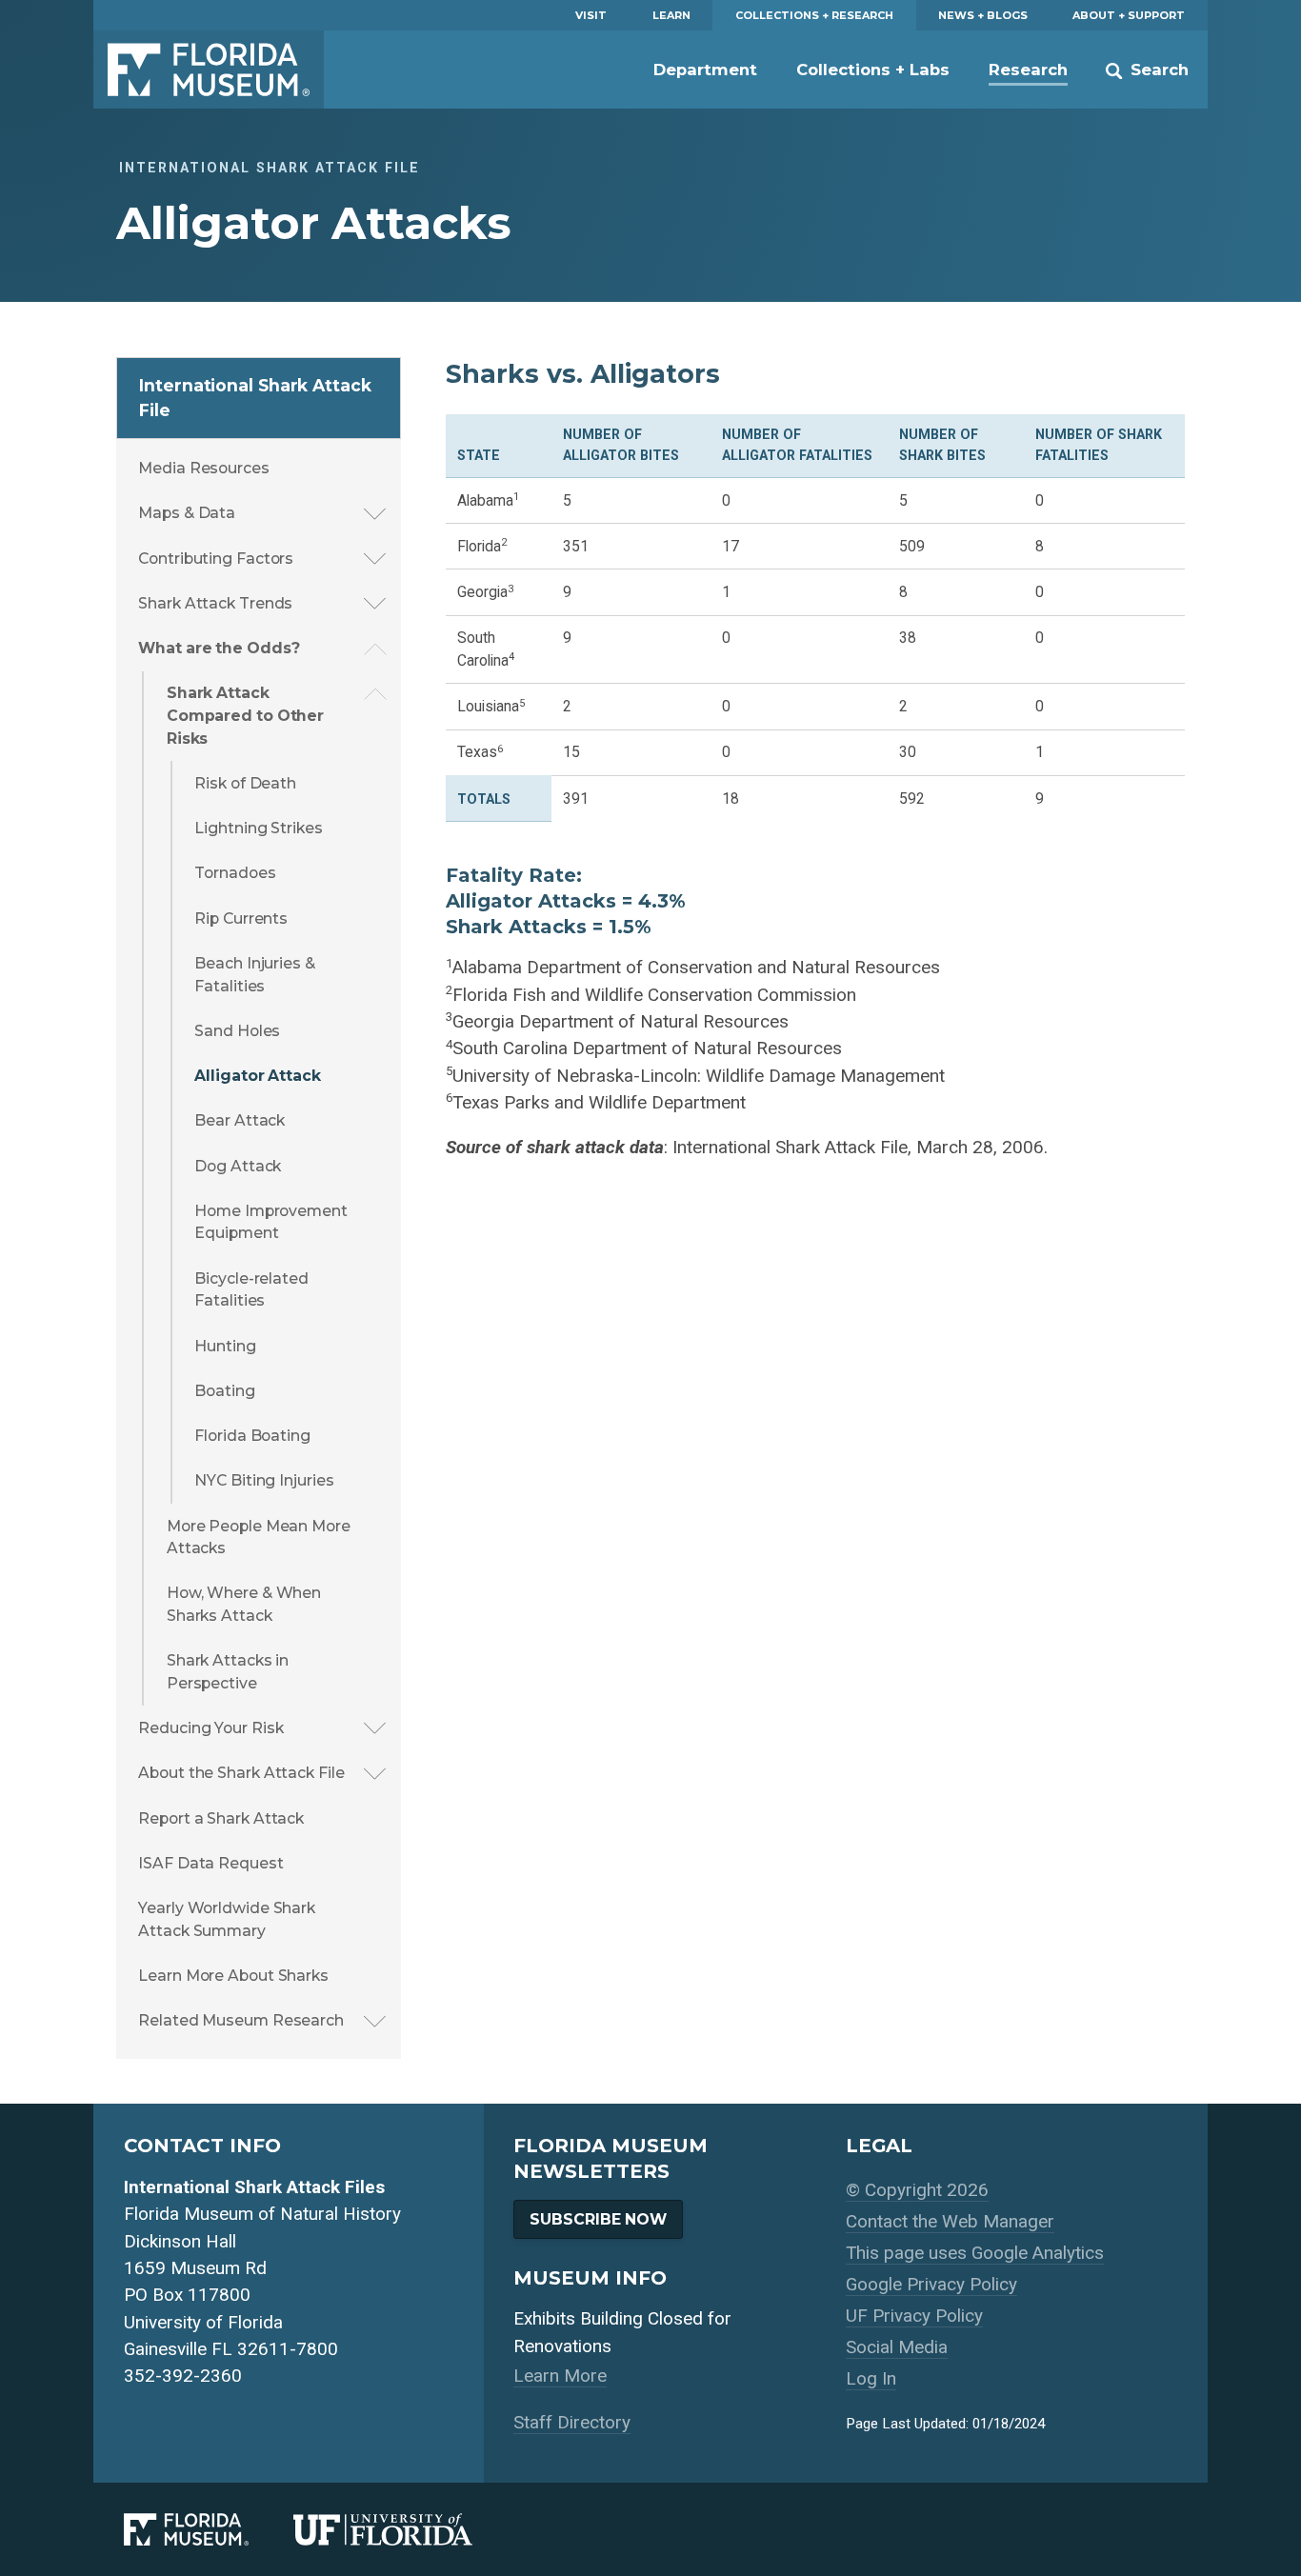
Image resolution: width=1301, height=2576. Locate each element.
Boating (224, 1391)
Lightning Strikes (258, 828)
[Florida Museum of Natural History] (209, 2530)
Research (1028, 70)
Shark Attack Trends (215, 603)
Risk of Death (245, 783)
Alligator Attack (257, 1076)
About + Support (1129, 15)
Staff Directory (572, 2422)
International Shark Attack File (255, 398)
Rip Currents (241, 919)
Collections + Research (814, 15)
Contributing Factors (216, 559)
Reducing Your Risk (210, 1728)
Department (705, 70)
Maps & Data (187, 513)
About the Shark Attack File (241, 1773)
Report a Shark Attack (221, 1818)
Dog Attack (238, 1166)
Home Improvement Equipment (270, 1222)
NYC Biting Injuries (264, 1480)
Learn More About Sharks (233, 1976)
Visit (591, 15)
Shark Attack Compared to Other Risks (245, 715)
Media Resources (204, 468)
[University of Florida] (405, 2530)
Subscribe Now (598, 2219)
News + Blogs (983, 15)
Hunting (225, 1346)
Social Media (897, 2347)
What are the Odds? (219, 648)
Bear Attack (240, 1120)
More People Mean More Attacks (259, 1538)
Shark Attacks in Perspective (228, 1672)
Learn (671, 15)
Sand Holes (237, 1031)
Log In (871, 2378)
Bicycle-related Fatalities (251, 1290)
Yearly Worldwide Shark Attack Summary (227, 1919)
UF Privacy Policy (914, 2316)
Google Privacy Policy (931, 2284)
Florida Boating (252, 1436)
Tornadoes (235, 873)
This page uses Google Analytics (975, 2253)
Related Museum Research (241, 2020)
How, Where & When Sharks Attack (244, 1604)
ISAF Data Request (210, 1863)
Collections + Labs (873, 70)
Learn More (560, 2376)
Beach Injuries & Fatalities (254, 975)
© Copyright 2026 (917, 2190)
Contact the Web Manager (950, 2221)
